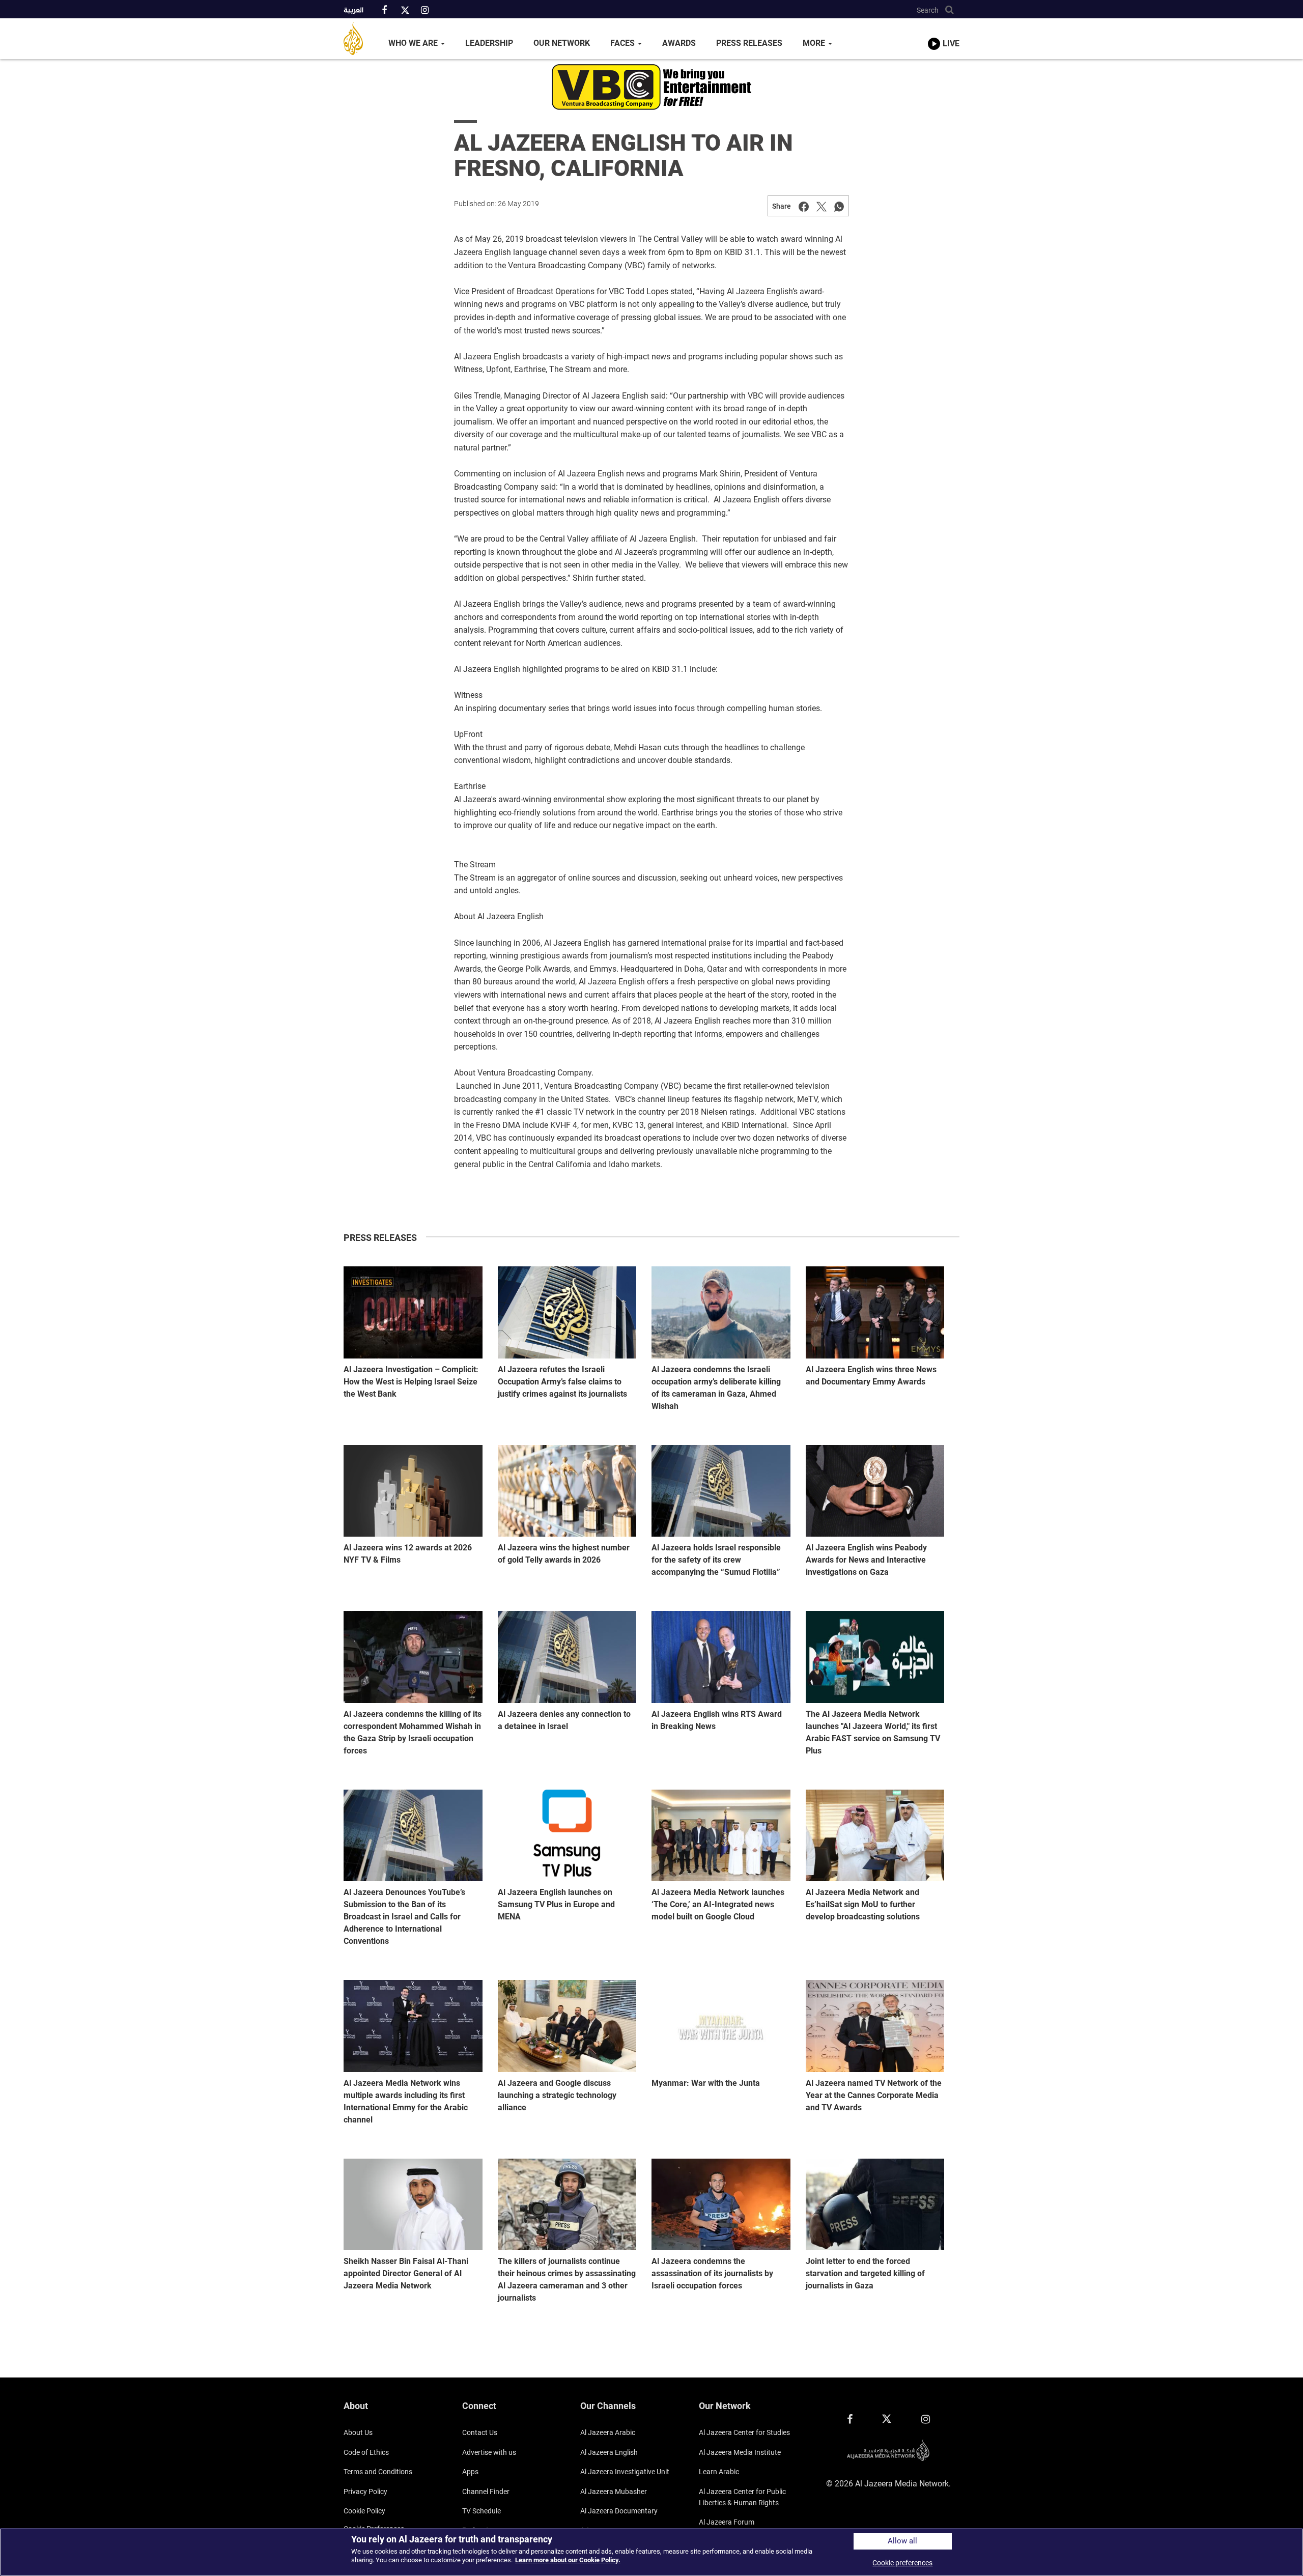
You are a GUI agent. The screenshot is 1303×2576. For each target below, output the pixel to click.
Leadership (489, 43)
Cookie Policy (364, 2511)
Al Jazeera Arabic (608, 2432)
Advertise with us (489, 2452)
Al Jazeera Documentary (619, 2511)
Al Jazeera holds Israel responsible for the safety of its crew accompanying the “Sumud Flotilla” (716, 1560)
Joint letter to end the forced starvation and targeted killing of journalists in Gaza (865, 2273)
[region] (651, 2552)
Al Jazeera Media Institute (740, 2452)
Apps (470, 2472)
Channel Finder (486, 2492)
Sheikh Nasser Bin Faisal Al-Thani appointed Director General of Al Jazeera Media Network (406, 2273)
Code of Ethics (366, 2452)
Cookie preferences (902, 2563)
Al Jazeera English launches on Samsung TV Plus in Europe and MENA (556, 1904)
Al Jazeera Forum (727, 2522)
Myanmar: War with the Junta (706, 2083)
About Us (358, 2432)
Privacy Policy (365, 2492)
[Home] (361, 39)
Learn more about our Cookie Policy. (568, 2560)
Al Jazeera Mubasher (614, 2492)
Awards (679, 43)
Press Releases (749, 43)
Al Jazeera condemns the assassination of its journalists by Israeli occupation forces (712, 2273)
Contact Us (480, 2432)
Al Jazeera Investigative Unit (625, 2472)
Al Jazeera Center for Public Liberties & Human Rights (742, 2497)
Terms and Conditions (378, 2472)
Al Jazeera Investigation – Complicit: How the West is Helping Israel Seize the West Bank (411, 1382)
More (815, 43)
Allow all (902, 2541)
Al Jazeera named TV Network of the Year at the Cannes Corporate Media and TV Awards (874, 2095)
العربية (353, 11)
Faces (624, 43)
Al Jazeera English (609, 2452)
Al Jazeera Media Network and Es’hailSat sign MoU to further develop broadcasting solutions (863, 1904)
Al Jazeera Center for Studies (744, 2432)
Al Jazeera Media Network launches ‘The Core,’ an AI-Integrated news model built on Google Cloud (718, 1904)
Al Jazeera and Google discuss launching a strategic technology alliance (557, 2095)
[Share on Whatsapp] (839, 206)
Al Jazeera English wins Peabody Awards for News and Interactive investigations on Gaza (866, 1560)
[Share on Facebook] (804, 206)
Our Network (562, 43)
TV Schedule (481, 2511)
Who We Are (414, 43)
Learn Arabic (719, 2472)
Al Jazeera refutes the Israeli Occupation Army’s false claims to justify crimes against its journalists (562, 1382)
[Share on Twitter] (822, 206)
